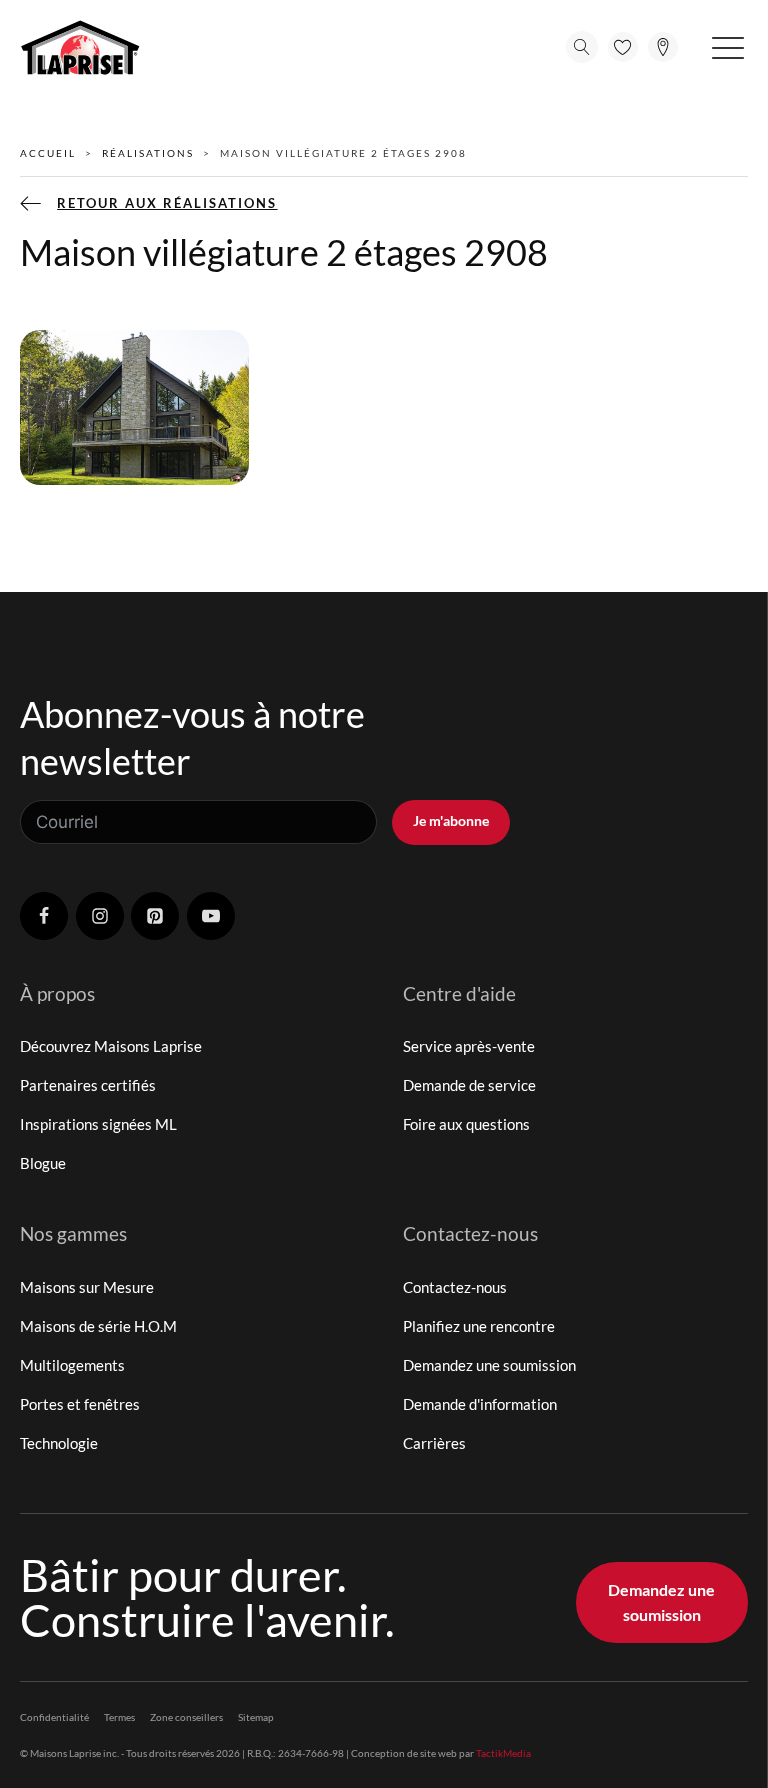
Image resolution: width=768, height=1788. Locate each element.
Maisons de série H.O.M (98, 1326)
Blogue (43, 1163)
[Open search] (582, 47)
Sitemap (256, 1717)
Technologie (59, 1443)
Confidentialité (54, 1717)
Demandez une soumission (489, 1365)
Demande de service (469, 1085)
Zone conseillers (186, 1717)
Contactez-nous (455, 1287)
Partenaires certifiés (88, 1085)
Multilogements (72, 1365)
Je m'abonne (451, 820)
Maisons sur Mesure (87, 1287)
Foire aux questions (466, 1124)
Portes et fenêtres (80, 1404)
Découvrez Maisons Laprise (111, 1046)
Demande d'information (480, 1404)
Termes (119, 1717)
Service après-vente (469, 1046)
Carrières (434, 1443)
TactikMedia (503, 1753)
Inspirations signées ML (98, 1124)
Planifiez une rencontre (479, 1326)
